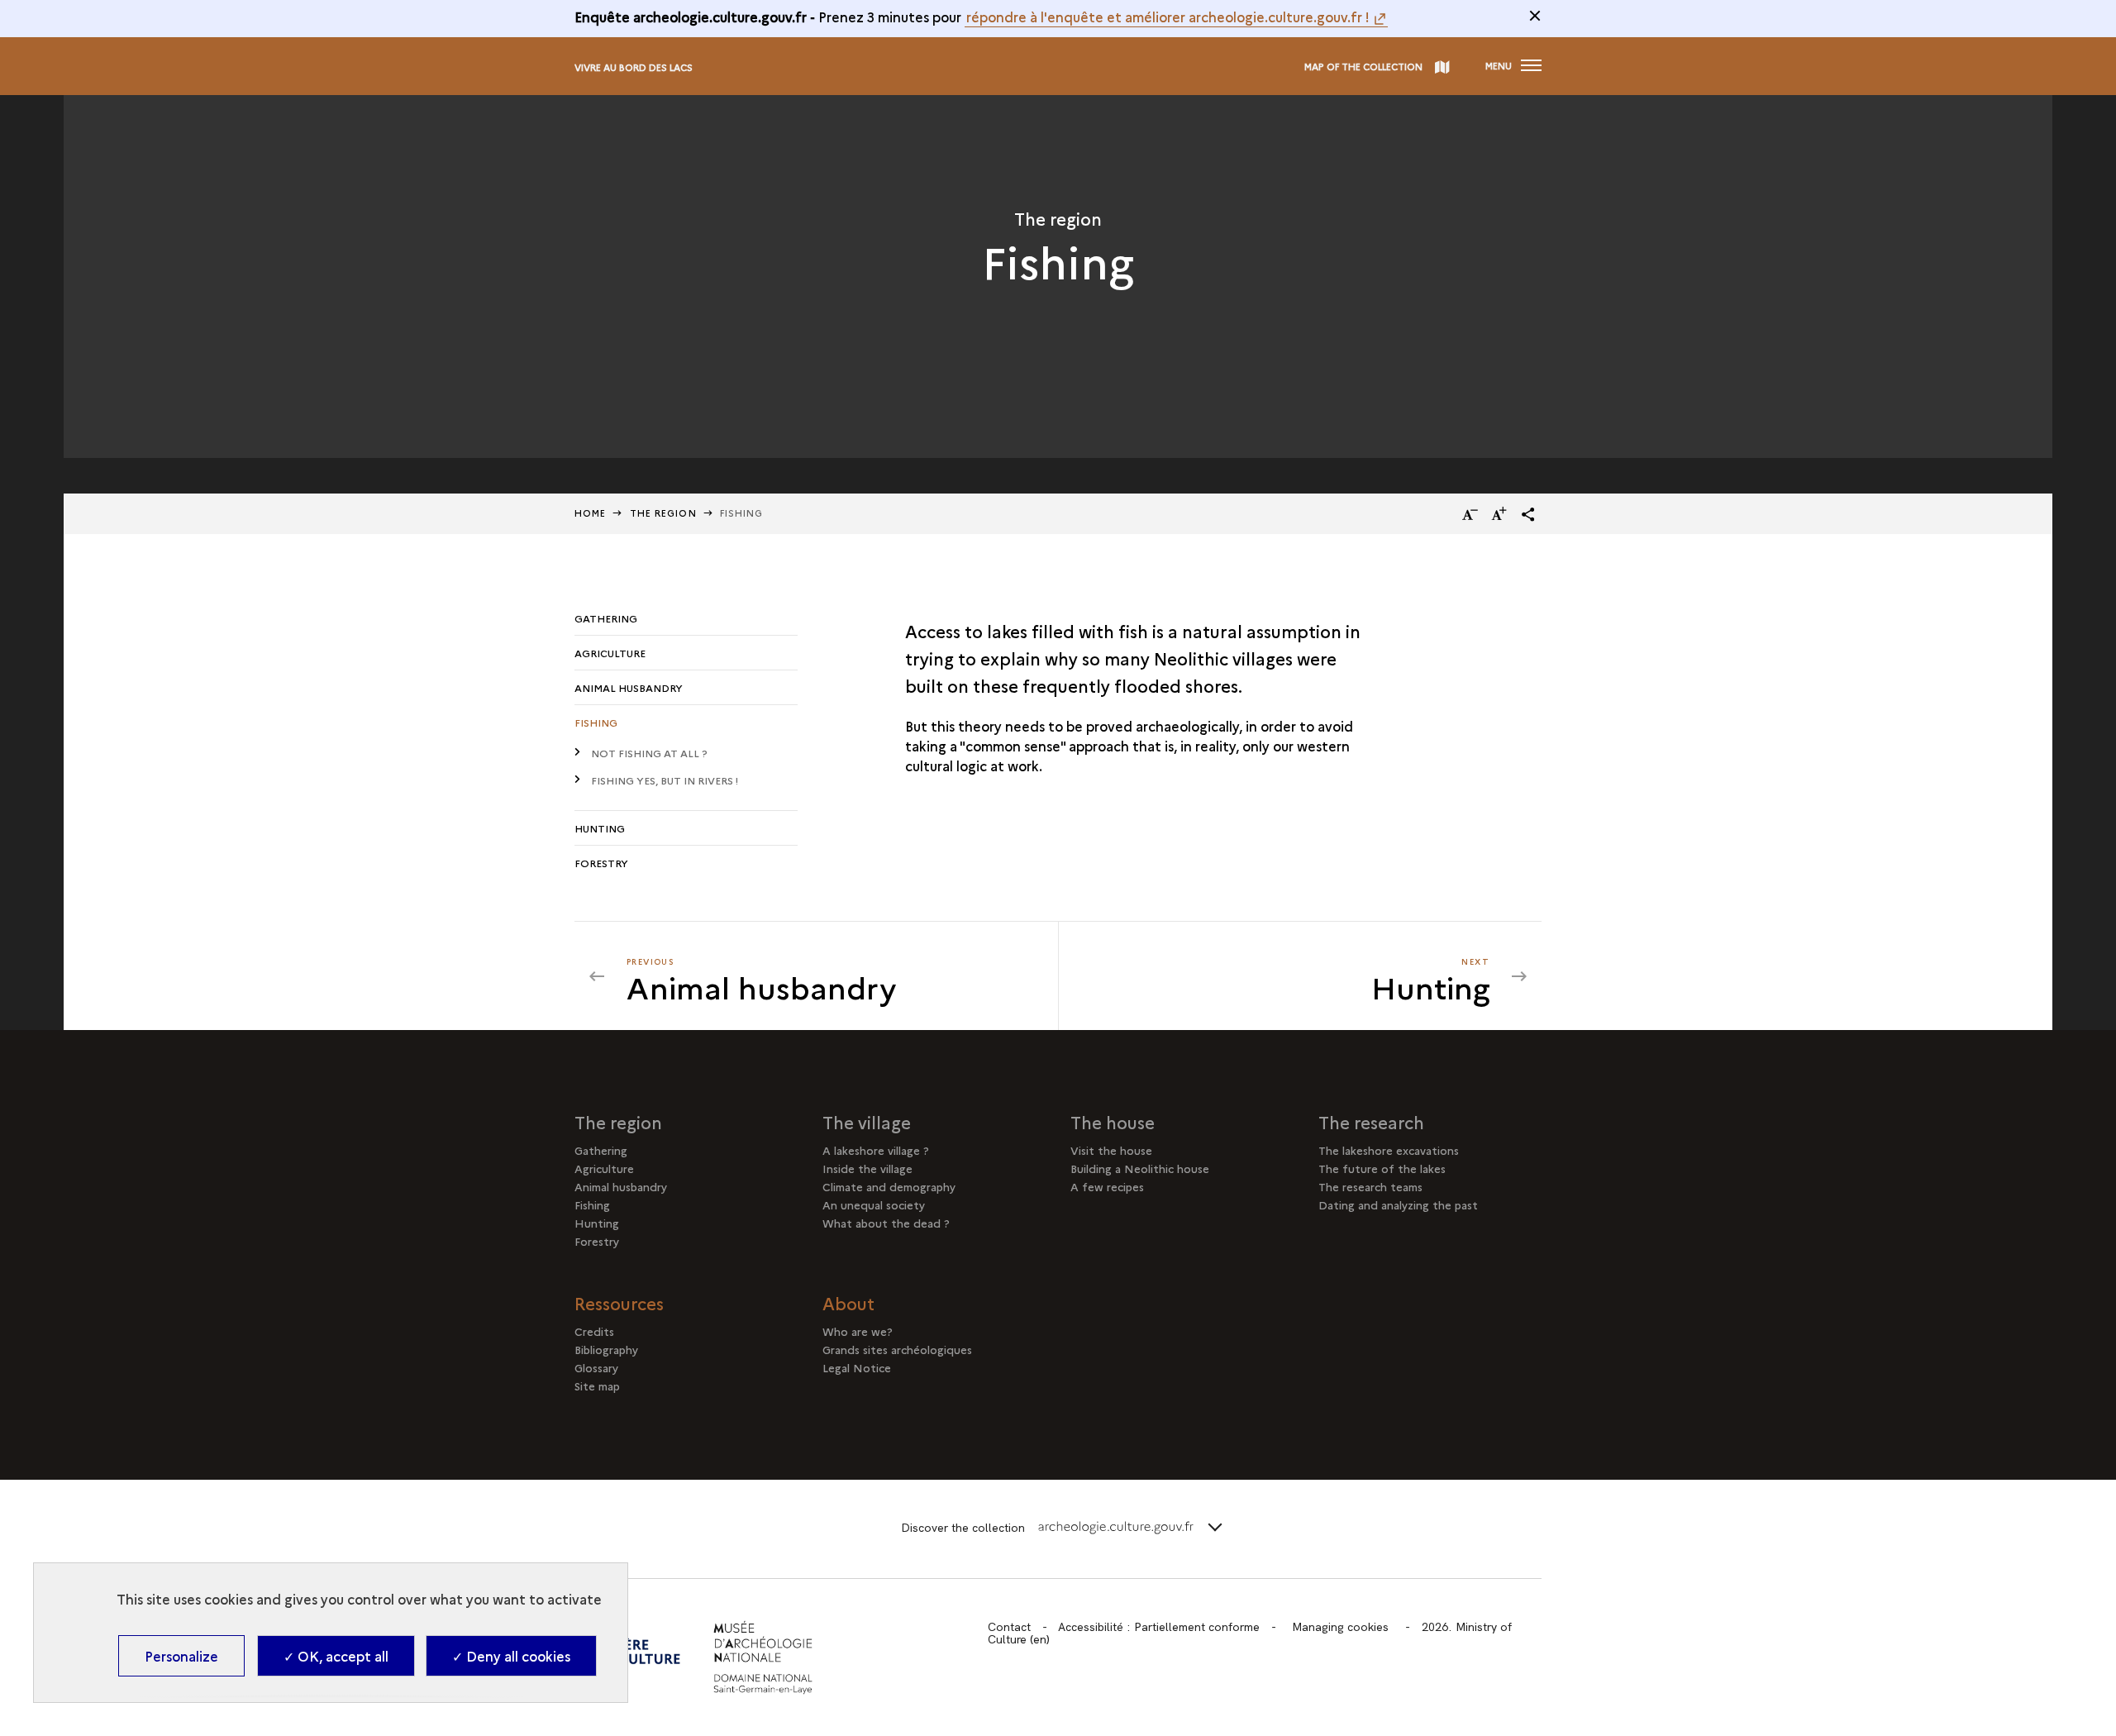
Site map (597, 1385)
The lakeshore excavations (1389, 1150)
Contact (1009, 1627)
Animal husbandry (629, 687)
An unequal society (874, 1204)
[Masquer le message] (1535, 16)
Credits (594, 1331)
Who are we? (858, 1331)
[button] (1528, 514)
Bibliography (606, 1349)
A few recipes (1107, 1186)
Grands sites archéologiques (897, 1349)
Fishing (596, 722)
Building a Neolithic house (1140, 1168)
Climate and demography (889, 1186)
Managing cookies (1340, 1627)
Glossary (596, 1367)
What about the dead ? (886, 1223)
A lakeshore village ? (876, 1150)
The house (1113, 1122)
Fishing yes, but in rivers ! (665, 780)
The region (618, 1122)
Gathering (606, 618)
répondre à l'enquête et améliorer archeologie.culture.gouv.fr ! (1168, 17)
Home (590, 513)
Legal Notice (857, 1367)
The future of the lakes (1382, 1168)
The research (1371, 1122)
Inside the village (867, 1168)
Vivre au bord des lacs (634, 67)
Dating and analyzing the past (1398, 1204)
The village (867, 1122)
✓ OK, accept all (336, 1656)
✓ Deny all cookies (511, 1656)
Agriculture (610, 653)
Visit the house (1111, 1150)
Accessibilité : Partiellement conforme (1159, 1627)
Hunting (600, 828)
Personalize (181, 1656)
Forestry (601, 863)
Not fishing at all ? (649, 753)
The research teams (1370, 1186)
